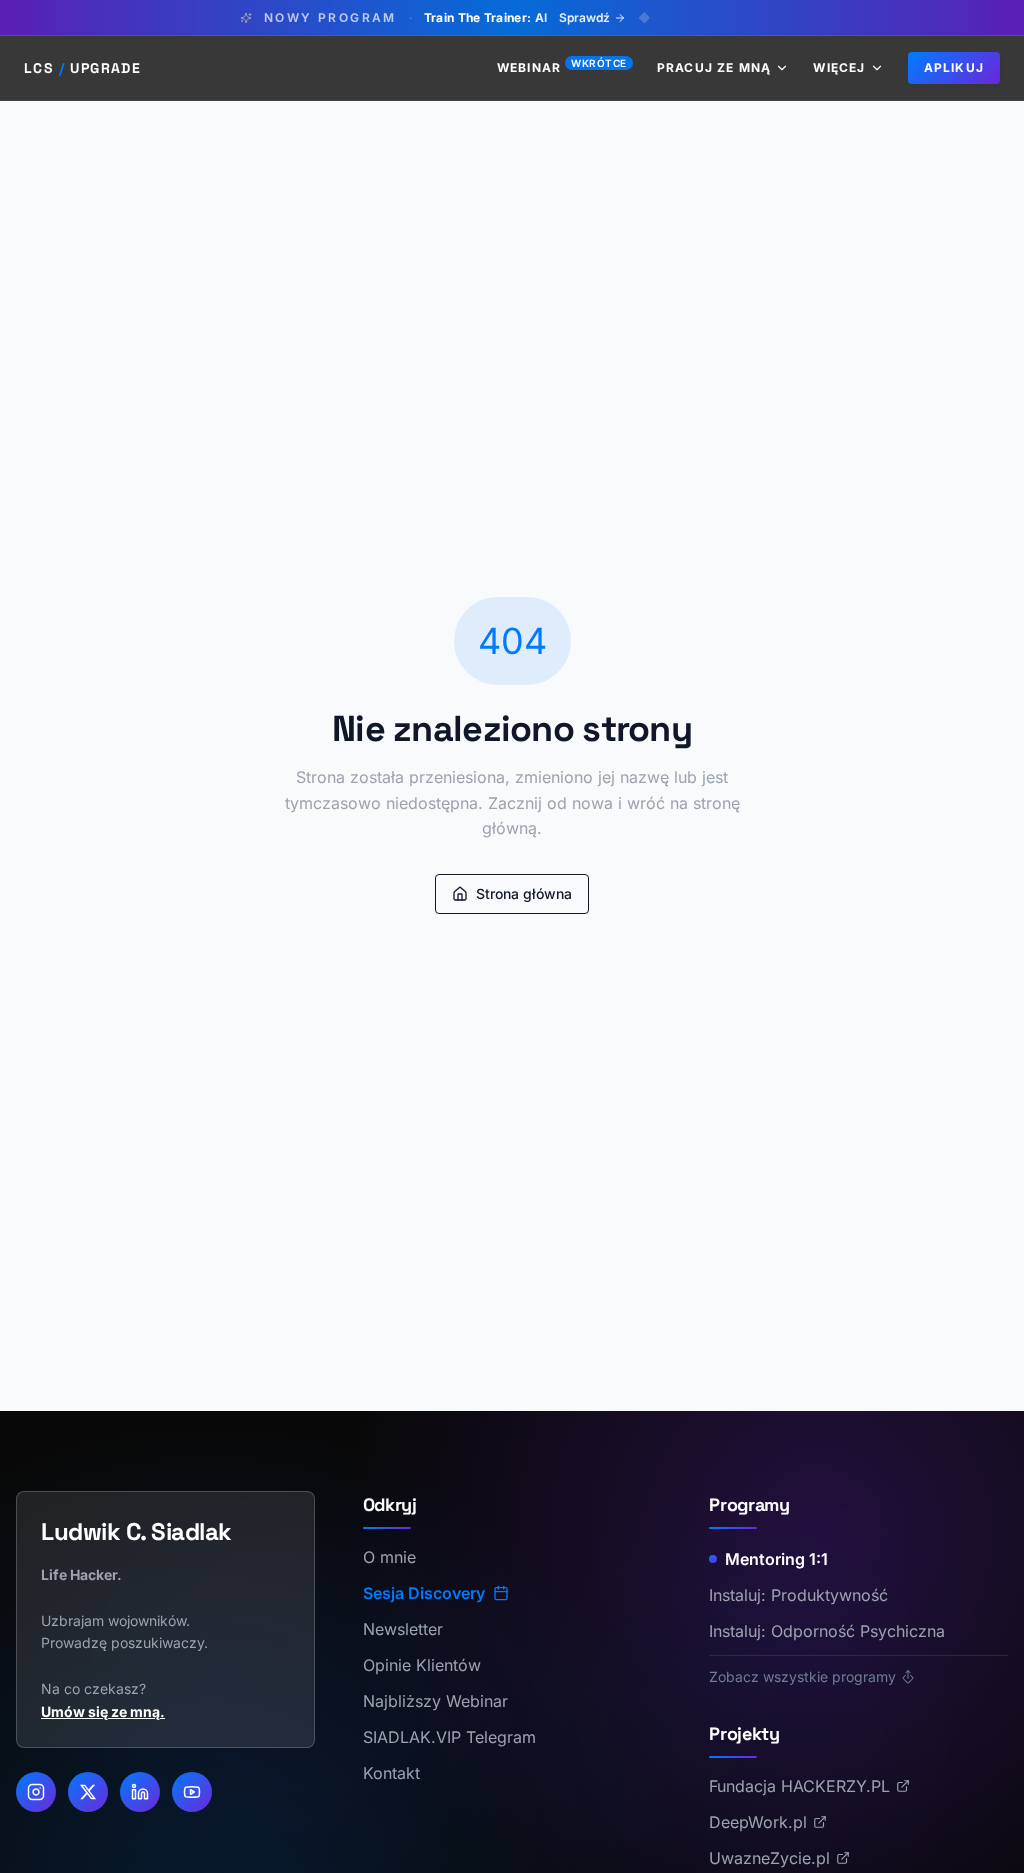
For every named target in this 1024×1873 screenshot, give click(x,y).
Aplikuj (954, 67)
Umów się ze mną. (103, 1711)
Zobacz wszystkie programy (802, 1676)
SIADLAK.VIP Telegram (449, 1737)
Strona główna (524, 893)
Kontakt (391, 1773)
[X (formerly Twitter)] (88, 1792)
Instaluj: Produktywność (798, 1595)
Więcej (839, 67)
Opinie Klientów (422, 1665)
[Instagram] (36, 1792)
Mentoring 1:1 (776, 1559)
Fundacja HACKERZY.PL (799, 1786)
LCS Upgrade (82, 68)
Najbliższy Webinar (435, 1701)
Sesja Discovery (424, 1593)
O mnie (389, 1557)
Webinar (562, 67)
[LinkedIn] (140, 1792)
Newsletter (403, 1629)
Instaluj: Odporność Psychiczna (827, 1631)
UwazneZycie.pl (769, 1858)
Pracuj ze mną (714, 67)
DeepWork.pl (758, 1822)
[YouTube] (192, 1792)
